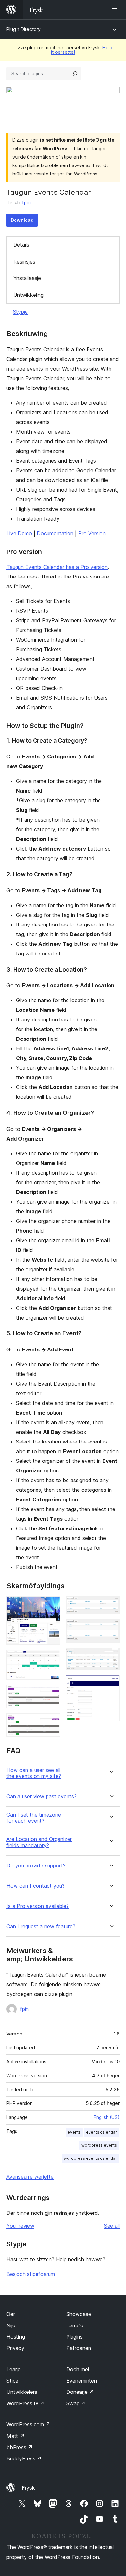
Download (22, 220)
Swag (76, 2403)
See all (112, 2226)
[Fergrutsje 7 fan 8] (111, 1657)
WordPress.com (28, 2424)
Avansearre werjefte (30, 2177)
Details (21, 245)
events (74, 2132)
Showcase (79, 2314)
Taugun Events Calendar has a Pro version (57, 567)
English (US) (107, 2117)
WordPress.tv (26, 2403)
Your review (20, 2226)
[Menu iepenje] (116, 10)
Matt (16, 2436)
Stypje (20, 312)
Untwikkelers (22, 2392)
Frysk (28, 2488)
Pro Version (92, 533)
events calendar (101, 2132)
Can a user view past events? (42, 1796)
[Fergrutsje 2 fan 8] (52, 1659)
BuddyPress (24, 2458)
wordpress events (99, 2145)
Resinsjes (24, 262)
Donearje (80, 2392)
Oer (11, 2314)
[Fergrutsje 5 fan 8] (111, 1605)
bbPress (20, 2447)
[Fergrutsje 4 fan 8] (52, 1722)
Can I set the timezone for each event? (34, 1818)
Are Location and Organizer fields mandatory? (39, 1842)
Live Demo (19, 533)
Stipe (12, 2381)
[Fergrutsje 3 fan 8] (52, 1694)
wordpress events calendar (90, 2158)
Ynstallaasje (27, 278)
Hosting (16, 2337)
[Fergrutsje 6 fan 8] (111, 1628)
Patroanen (79, 2348)
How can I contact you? (36, 1886)
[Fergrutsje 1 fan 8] (52, 1605)
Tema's (75, 2326)
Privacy (15, 2348)
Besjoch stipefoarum (31, 2274)
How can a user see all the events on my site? (34, 1773)
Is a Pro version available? (38, 1906)
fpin (26, 202)
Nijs (11, 2326)
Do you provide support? (36, 1866)
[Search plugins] (75, 74)
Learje (14, 2369)
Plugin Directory (24, 29)
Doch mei (78, 2369)
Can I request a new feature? (41, 1927)
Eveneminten (82, 2381)
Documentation (55, 533)
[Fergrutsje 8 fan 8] (111, 1684)
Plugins (74, 2337)
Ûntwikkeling (28, 295)
